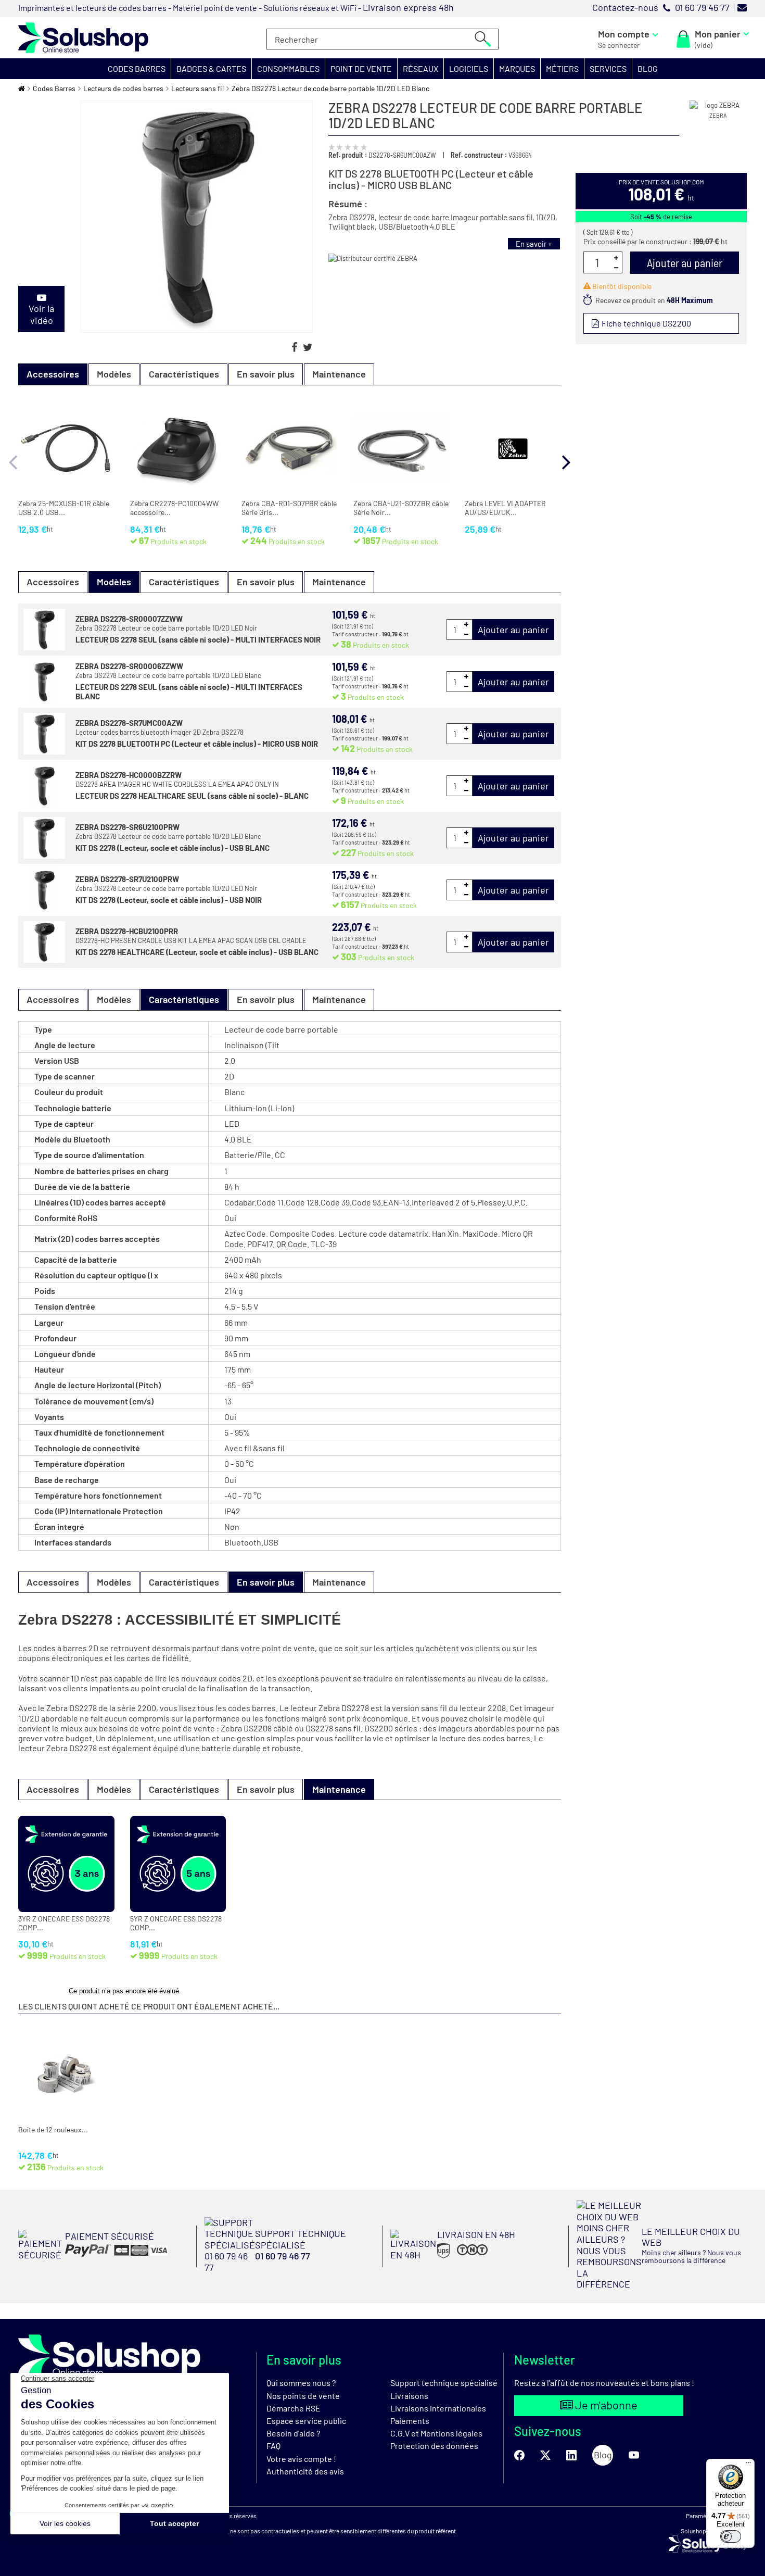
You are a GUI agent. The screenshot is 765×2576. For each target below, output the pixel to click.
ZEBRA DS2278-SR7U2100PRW (127, 879)
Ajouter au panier (513, 630)
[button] (137, 69)
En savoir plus (266, 374)
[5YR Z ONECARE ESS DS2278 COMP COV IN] (178, 1864)
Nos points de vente (303, 2396)
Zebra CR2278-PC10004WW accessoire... (174, 508)
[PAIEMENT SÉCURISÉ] (93, 2257)
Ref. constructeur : (479, 155)
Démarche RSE (294, 2408)
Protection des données (434, 2446)
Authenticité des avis (305, 2471)
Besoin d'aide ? (293, 2433)
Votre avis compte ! (301, 2459)
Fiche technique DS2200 (646, 323)
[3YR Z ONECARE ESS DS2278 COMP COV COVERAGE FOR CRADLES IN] (66, 1864)
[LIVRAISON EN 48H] (453, 2257)
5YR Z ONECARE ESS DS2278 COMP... (176, 1923)
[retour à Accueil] (22, 88)
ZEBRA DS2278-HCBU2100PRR (127, 931)
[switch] (731, 2536)
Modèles (114, 374)
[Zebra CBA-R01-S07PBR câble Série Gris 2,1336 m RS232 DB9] (290, 449)
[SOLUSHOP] (83, 38)
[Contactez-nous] (742, 7)
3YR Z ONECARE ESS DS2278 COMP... (64, 1923)
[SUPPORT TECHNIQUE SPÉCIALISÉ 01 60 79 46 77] (290, 2270)
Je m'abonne (605, 2405)
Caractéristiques (184, 374)
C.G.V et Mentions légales (436, 2433)
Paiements (410, 2421)
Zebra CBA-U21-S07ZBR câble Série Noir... (401, 508)
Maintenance (339, 374)
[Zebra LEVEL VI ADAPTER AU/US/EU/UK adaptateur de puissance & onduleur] (513, 449)
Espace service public (306, 2421)
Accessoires (53, 582)
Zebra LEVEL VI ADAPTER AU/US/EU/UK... (505, 508)
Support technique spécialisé (444, 2383)
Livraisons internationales (438, 2408)
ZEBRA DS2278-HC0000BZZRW (129, 775)
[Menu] (748, 2465)
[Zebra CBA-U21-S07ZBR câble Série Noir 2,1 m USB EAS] (401, 449)
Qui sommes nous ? (301, 2383)
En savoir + (534, 244)
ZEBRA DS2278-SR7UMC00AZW (129, 723)
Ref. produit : (348, 155)
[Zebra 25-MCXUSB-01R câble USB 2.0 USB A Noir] (66, 449)
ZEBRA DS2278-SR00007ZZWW (129, 619)
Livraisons (409, 2396)
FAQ (273, 2446)
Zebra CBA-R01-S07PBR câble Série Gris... (289, 508)
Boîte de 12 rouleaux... (53, 2130)
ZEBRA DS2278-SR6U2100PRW (127, 827)
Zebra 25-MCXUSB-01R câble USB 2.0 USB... (64, 508)
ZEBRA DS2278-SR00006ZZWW (129, 666)
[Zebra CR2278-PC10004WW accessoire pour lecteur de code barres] (178, 449)
